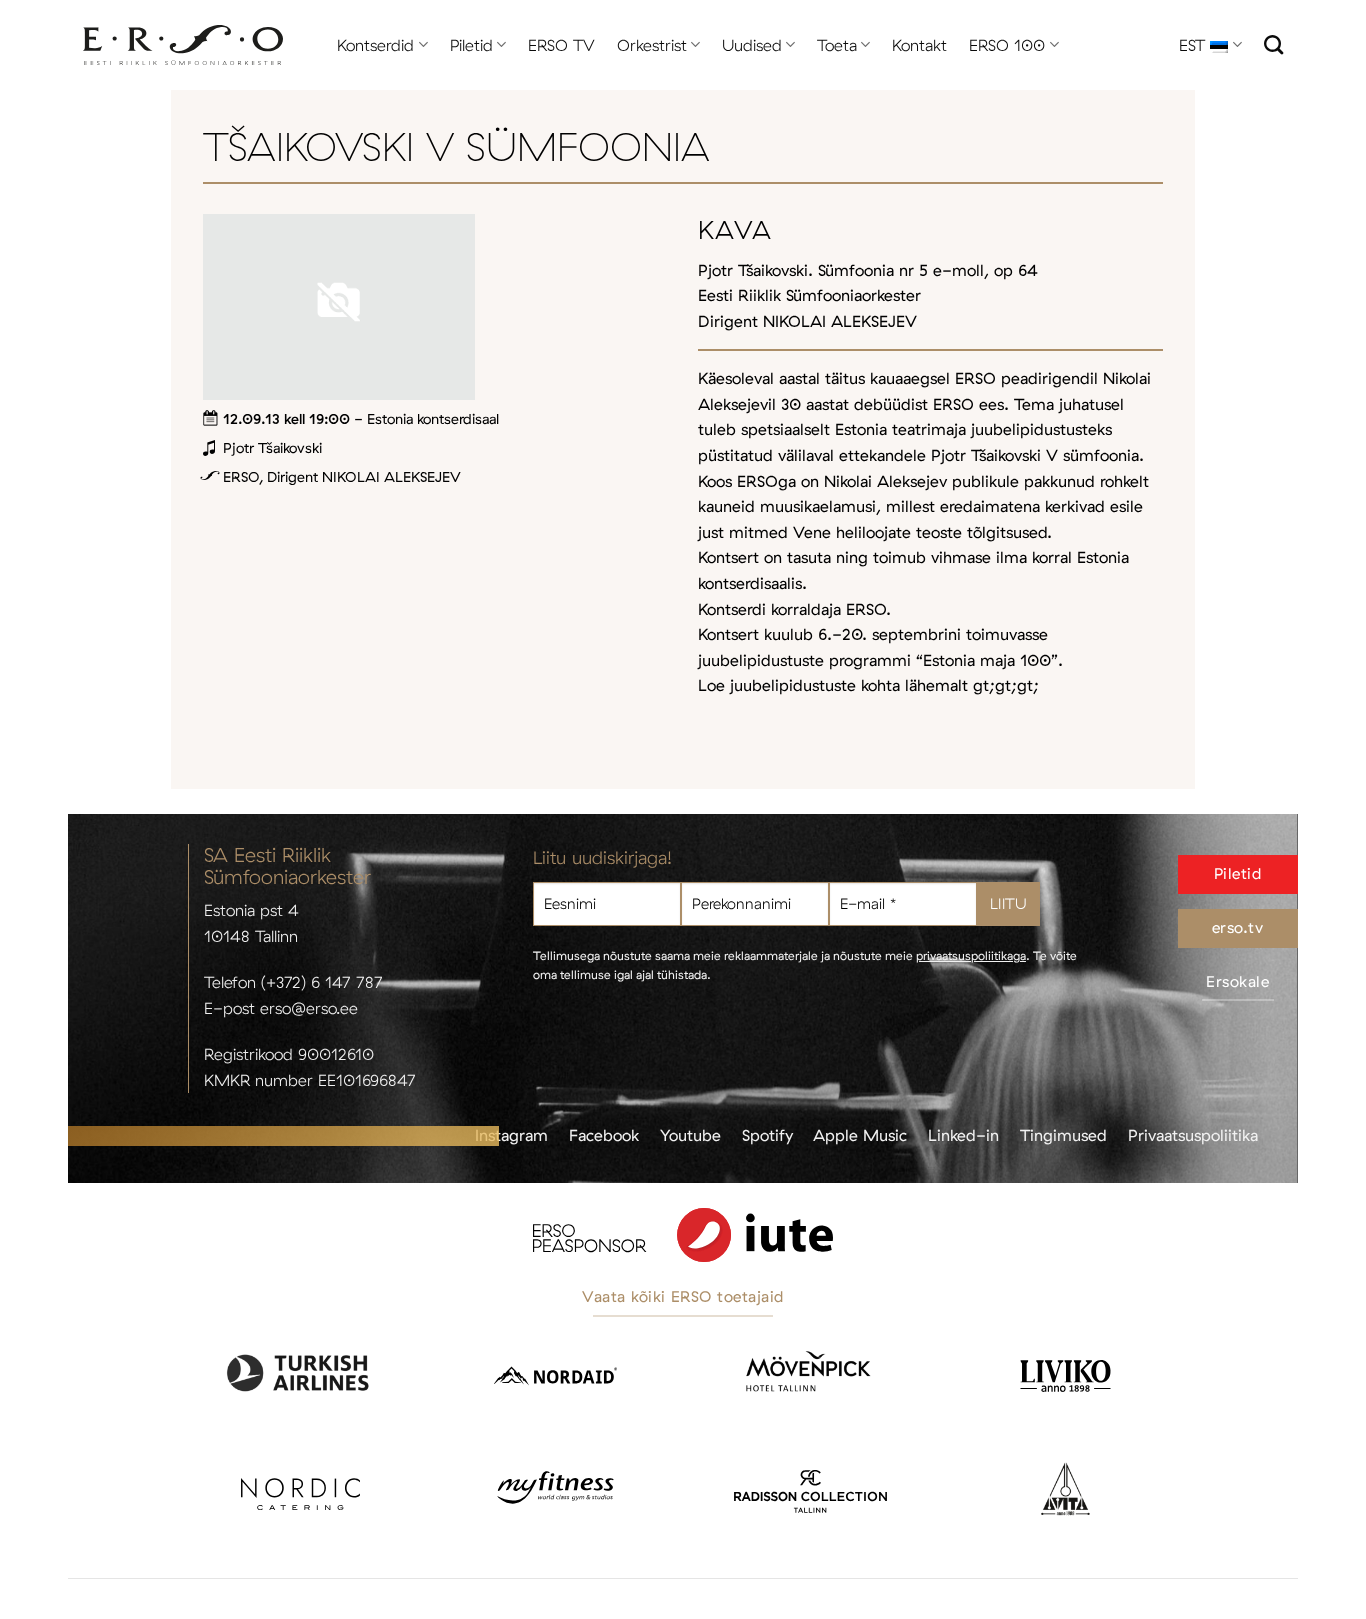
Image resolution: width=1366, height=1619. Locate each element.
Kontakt (919, 45)
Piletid (471, 45)
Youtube (690, 1135)
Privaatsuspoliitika (1193, 1135)
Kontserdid (375, 45)
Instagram (511, 1135)
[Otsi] (1273, 44)
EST (1192, 45)
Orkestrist (652, 45)
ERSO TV (561, 45)
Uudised (752, 45)
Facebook (604, 1135)
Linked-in (963, 1135)
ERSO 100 (1007, 45)
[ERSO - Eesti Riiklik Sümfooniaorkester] (183, 45)
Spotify (767, 1135)
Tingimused (1063, 1135)
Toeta (837, 45)
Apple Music (860, 1135)
